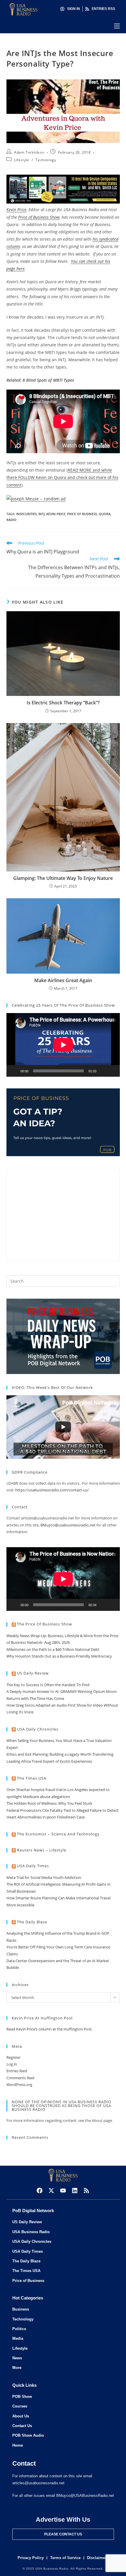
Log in (12, 2064)
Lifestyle (22, 160)
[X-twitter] (51, 2191)
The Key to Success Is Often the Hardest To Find (48, 1685)
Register (13, 2057)
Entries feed (17, 2071)
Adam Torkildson (29, 152)
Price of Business (82, 514)
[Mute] (103, 1071)
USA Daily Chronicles (38, 1729)
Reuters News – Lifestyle (42, 1850)
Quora (105, 514)
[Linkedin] (75, 2191)
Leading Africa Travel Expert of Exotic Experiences (49, 1761)
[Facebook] (40, 2191)
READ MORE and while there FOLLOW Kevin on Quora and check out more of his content (62, 477)
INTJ (41, 514)
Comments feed (20, 2078)
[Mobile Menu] (117, 26)
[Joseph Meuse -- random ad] (36, 498)
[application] (63, 1045)
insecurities (26, 514)
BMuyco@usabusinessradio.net (68, 1525)
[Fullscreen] (112, 1071)
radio (11, 520)
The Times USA (32, 1778)
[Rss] (86, 2191)
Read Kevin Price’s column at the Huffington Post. (50, 2029)
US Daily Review (33, 1673)
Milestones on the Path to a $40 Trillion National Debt (53, 1649)
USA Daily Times (33, 1866)
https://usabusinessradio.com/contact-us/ (52, 1490)
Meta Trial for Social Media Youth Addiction (44, 1877)
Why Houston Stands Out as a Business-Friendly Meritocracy (59, 1656)
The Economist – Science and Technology (58, 1834)
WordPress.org (19, 2085)
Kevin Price (16, 210)
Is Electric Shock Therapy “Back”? (63, 703)
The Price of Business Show (45, 1624)
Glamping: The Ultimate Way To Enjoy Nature (63, 878)
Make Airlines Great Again (63, 980)
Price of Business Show (39, 217)
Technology (46, 160)
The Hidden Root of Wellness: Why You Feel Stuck (49, 1803)
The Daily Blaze (32, 1922)
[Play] (14, 1071)
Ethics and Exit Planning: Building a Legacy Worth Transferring (60, 1754)
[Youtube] (63, 2191)
